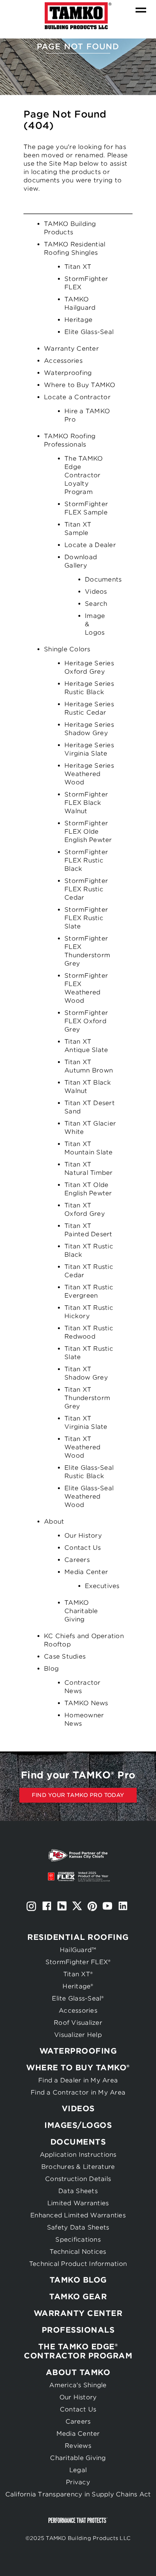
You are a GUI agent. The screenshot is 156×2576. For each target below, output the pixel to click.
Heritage (78, 320)
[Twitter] (77, 1906)
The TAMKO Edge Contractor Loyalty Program (83, 475)
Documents (103, 579)
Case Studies (65, 1656)
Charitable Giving (78, 2458)
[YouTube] (108, 1906)
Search (96, 604)
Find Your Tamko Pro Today (78, 1795)
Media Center (86, 1572)
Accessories (63, 361)
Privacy (78, 2482)
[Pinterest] (92, 1906)
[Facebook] (47, 1906)
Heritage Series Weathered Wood (89, 774)
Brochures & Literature (78, 2167)
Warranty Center (71, 349)
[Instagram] (31, 1906)
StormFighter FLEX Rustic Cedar (86, 889)
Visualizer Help (78, 2035)
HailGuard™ (78, 1950)
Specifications (78, 2240)
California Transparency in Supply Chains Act (78, 2494)
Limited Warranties (78, 2203)
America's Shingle (78, 2385)
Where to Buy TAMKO (80, 385)
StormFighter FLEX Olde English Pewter (88, 832)
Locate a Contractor (77, 397)
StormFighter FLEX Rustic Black (86, 860)
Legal (78, 2470)
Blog (51, 1669)
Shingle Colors (67, 649)
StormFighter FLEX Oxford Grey (86, 1021)
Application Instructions (78, 2155)
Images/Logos (78, 2125)
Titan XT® (78, 1974)
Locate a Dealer (90, 545)
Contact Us (83, 1548)
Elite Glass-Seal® (78, 1998)
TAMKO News (86, 1703)
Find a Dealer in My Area (78, 2080)
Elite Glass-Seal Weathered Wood (89, 1497)
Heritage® (78, 1986)
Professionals (78, 2330)
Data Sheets (78, 2191)
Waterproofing (68, 373)
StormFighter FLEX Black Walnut (86, 803)
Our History (83, 1536)
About (54, 1522)
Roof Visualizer (78, 2023)
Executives (102, 1586)
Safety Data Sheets (78, 2227)
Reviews (78, 2446)
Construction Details (78, 2179)
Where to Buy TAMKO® (78, 2068)
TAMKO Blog (78, 2280)
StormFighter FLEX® (78, 1962)
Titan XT (78, 267)
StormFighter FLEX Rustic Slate (86, 918)
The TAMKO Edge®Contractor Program (78, 2351)
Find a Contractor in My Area (78, 2092)
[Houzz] (62, 1906)
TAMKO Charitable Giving (81, 1611)
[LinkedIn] (123, 1906)
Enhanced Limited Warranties (78, 2215)
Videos (96, 592)
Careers (77, 1560)
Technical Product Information (78, 2264)
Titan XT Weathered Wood (82, 1447)
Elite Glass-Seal (89, 332)
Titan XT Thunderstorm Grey (87, 1398)
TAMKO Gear (78, 2297)
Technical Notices (78, 2252)
